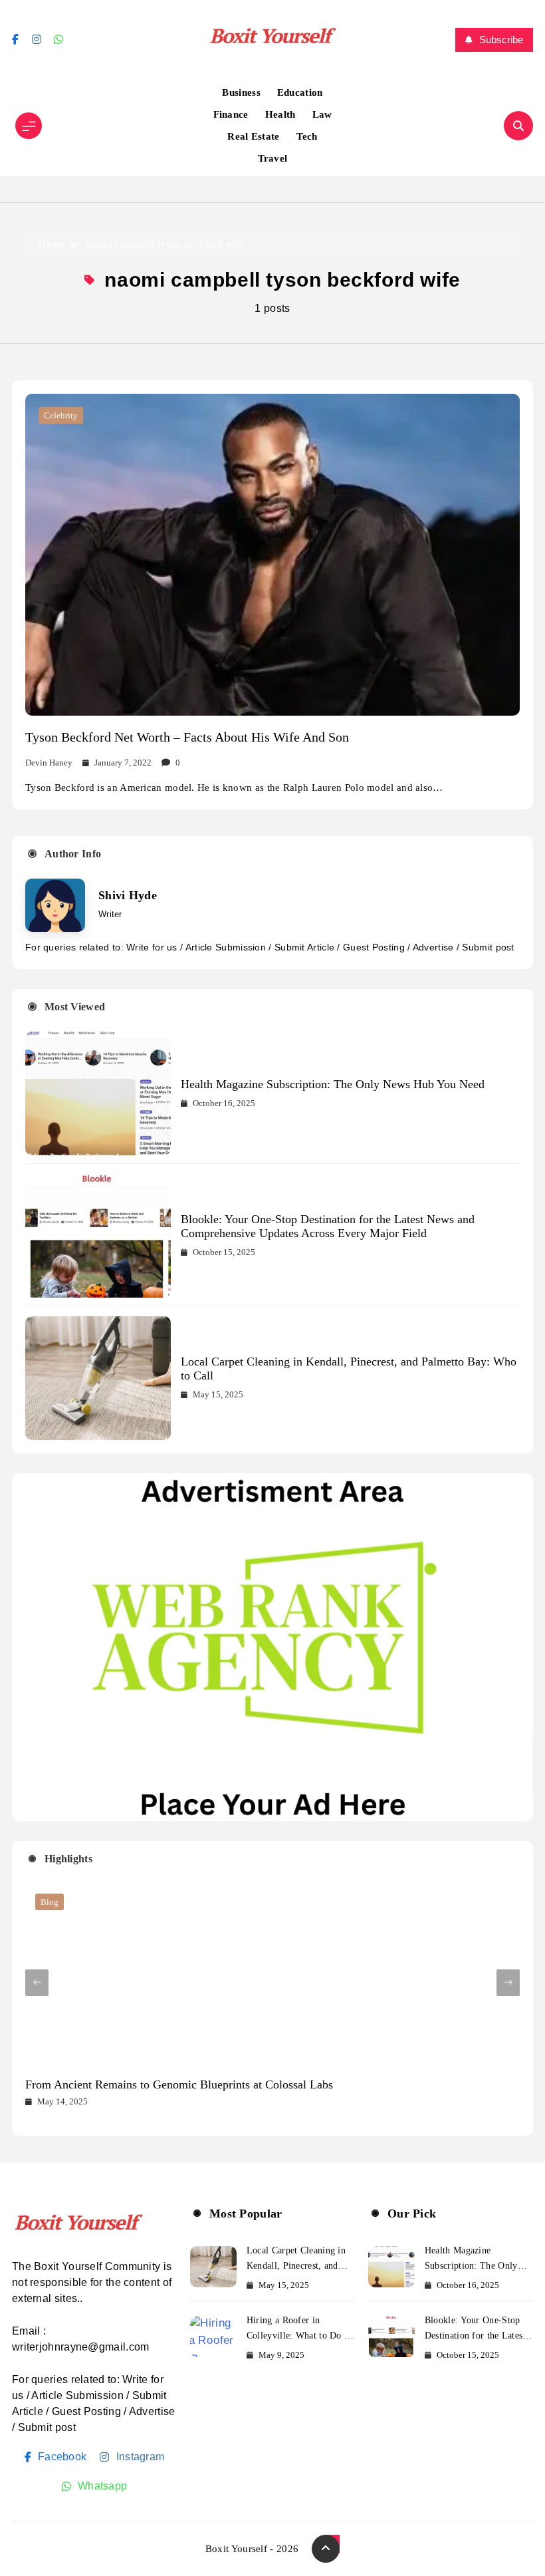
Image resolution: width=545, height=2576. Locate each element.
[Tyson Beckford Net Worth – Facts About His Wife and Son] (272, 555)
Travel (273, 158)
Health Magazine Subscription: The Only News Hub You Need (333, 1084)
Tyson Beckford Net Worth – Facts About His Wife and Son (187, 737)
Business (241, 92)
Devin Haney (49, 763)
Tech (307, 136)
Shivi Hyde (128, 895)
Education (300, 92)
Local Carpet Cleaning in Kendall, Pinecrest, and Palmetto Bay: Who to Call (300, 2266)
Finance (231, 114)
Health (280, 114)
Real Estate (253, 136)
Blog (50, 1902)
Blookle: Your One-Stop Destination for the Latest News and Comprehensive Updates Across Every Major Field (328, 1226)
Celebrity (61, 415)
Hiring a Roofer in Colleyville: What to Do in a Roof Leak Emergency (299, 2336)
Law (322, 114)
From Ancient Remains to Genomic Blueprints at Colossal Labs (179, 2084)
